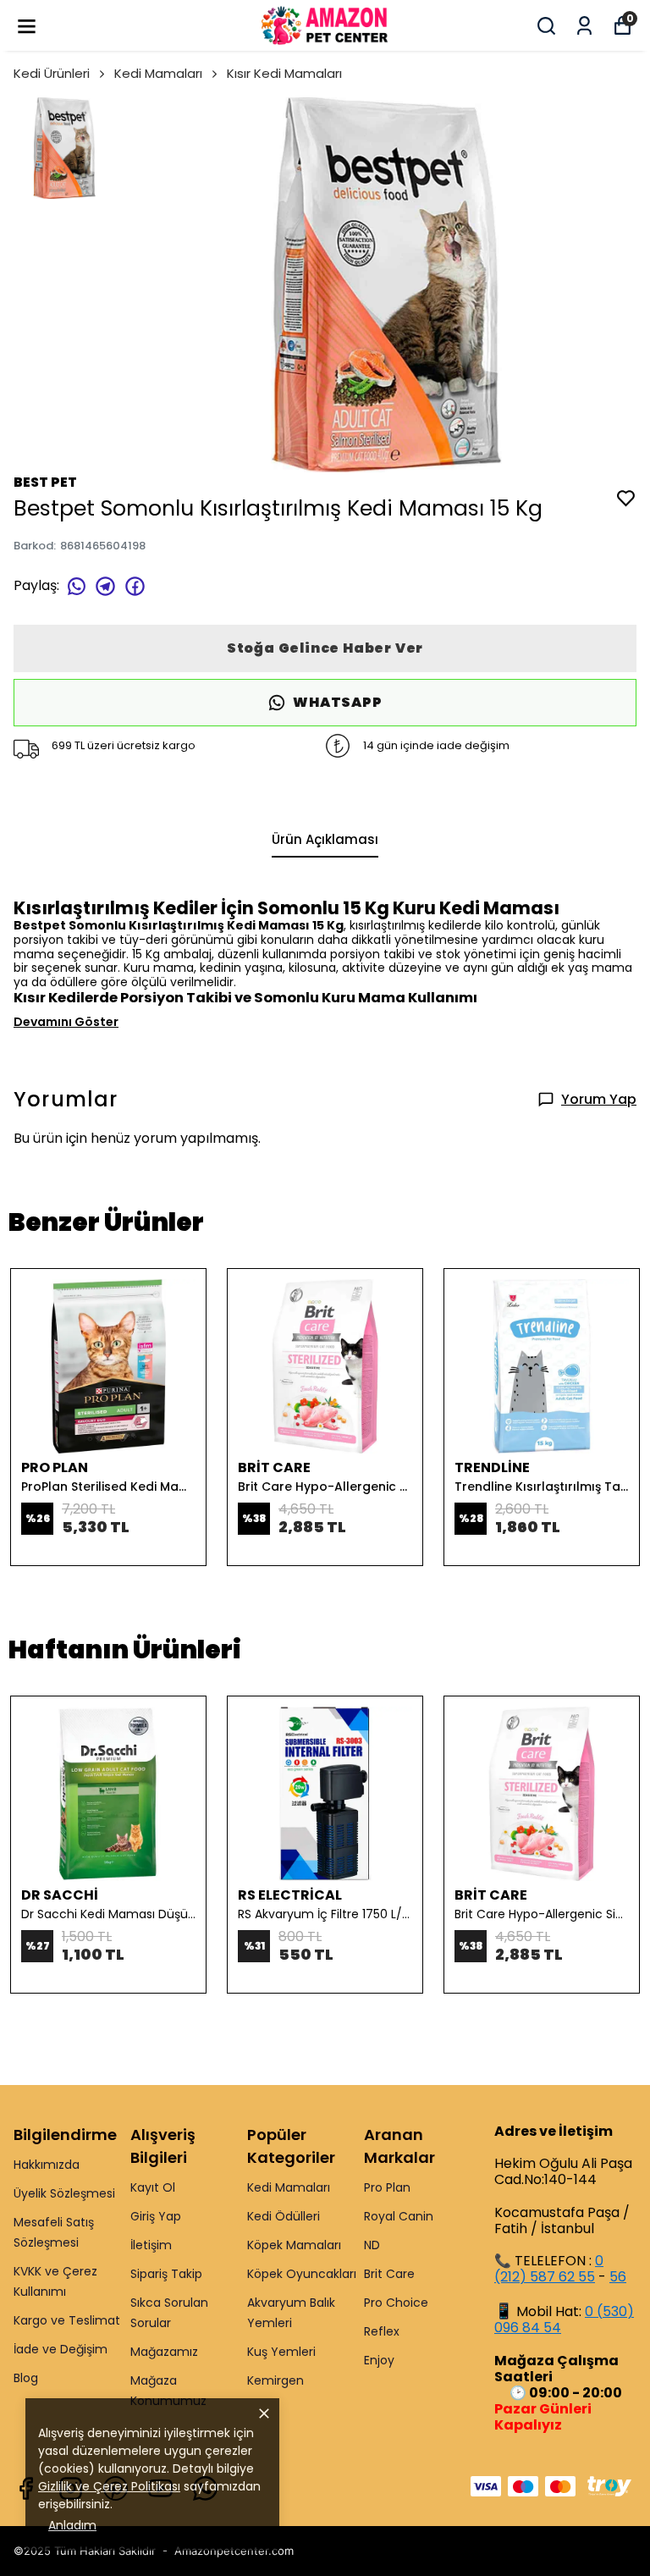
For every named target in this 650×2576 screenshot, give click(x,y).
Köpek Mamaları (294, 2245)
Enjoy (379, 2360)
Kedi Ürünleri (52, 73)
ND (372, 2245)
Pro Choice (396, 2303)
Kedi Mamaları (158, 73)
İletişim (151, 2245)
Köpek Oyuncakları (302, 2274)
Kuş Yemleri (281, 2352)
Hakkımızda (47, 2165)
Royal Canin (399, 2216)
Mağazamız (164, 2352)
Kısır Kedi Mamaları (284, 73)
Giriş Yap (156, 2216)
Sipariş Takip (166, 2274)
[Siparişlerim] (584, 26)
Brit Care (389, 2274)
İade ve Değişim (61, 2349)
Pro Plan (387, 2187)
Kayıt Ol (153, 2187)
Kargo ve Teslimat (67, 2320)
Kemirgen (275, 2380)
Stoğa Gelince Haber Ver (325, 648)
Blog (26, 2378)
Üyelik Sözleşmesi (64, 2193)
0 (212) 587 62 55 (549, 2269)
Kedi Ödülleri (284, 2216)
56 (618, 2277)
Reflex (382, 2331)
